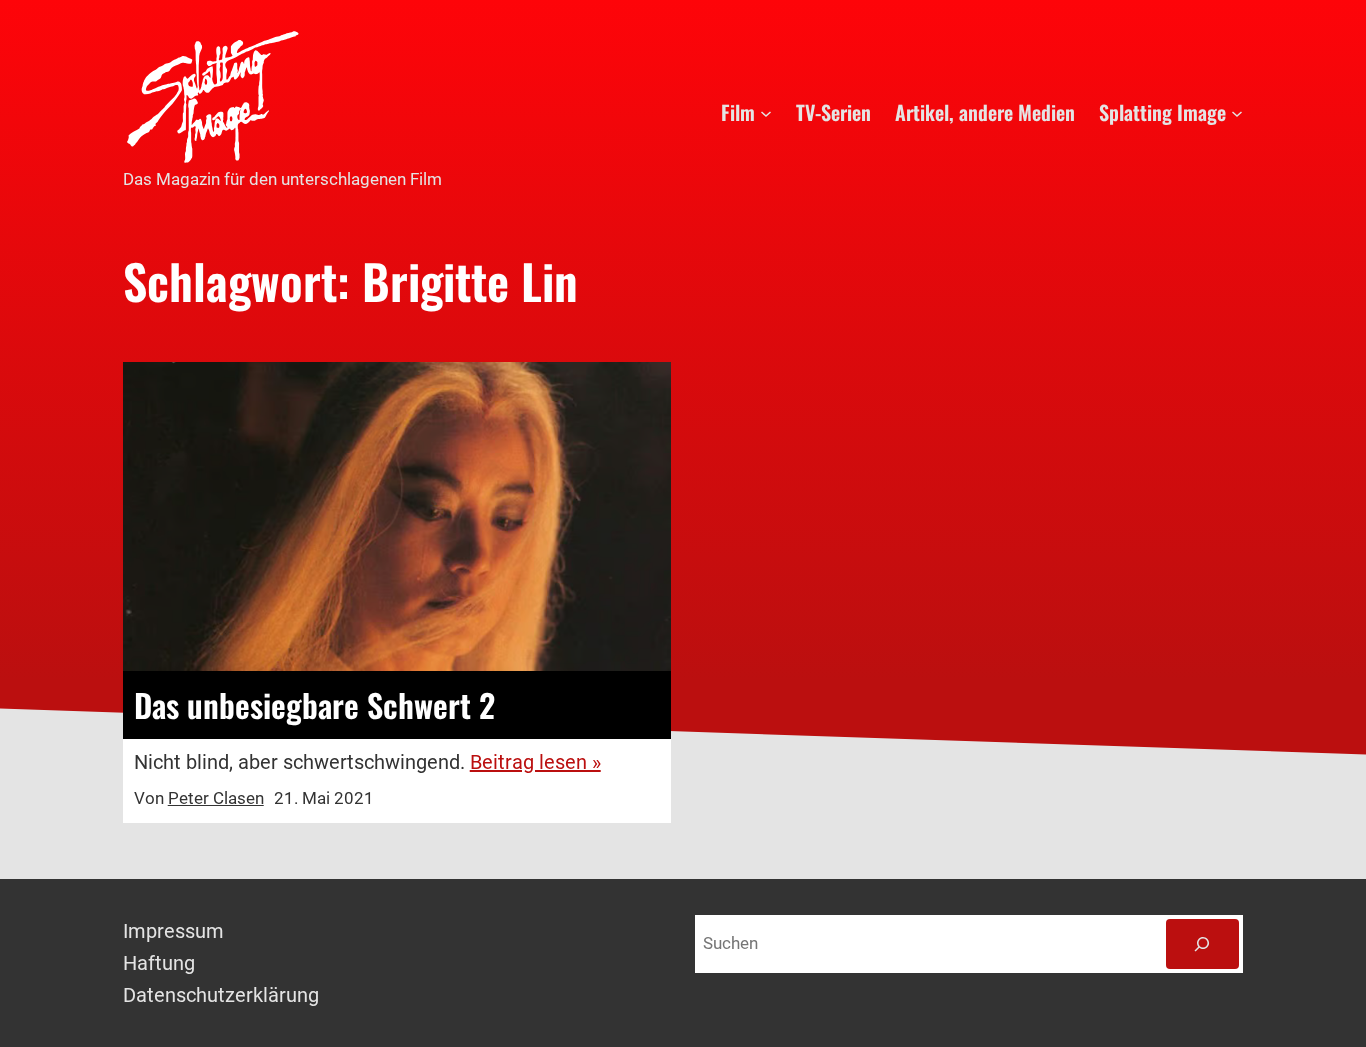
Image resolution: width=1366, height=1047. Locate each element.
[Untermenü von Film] (766, 112)
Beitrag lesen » (535, 762)
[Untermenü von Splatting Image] (1237, 112)
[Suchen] (1202, 944)
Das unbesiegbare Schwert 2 (314, 705)
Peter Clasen (216, 798)
